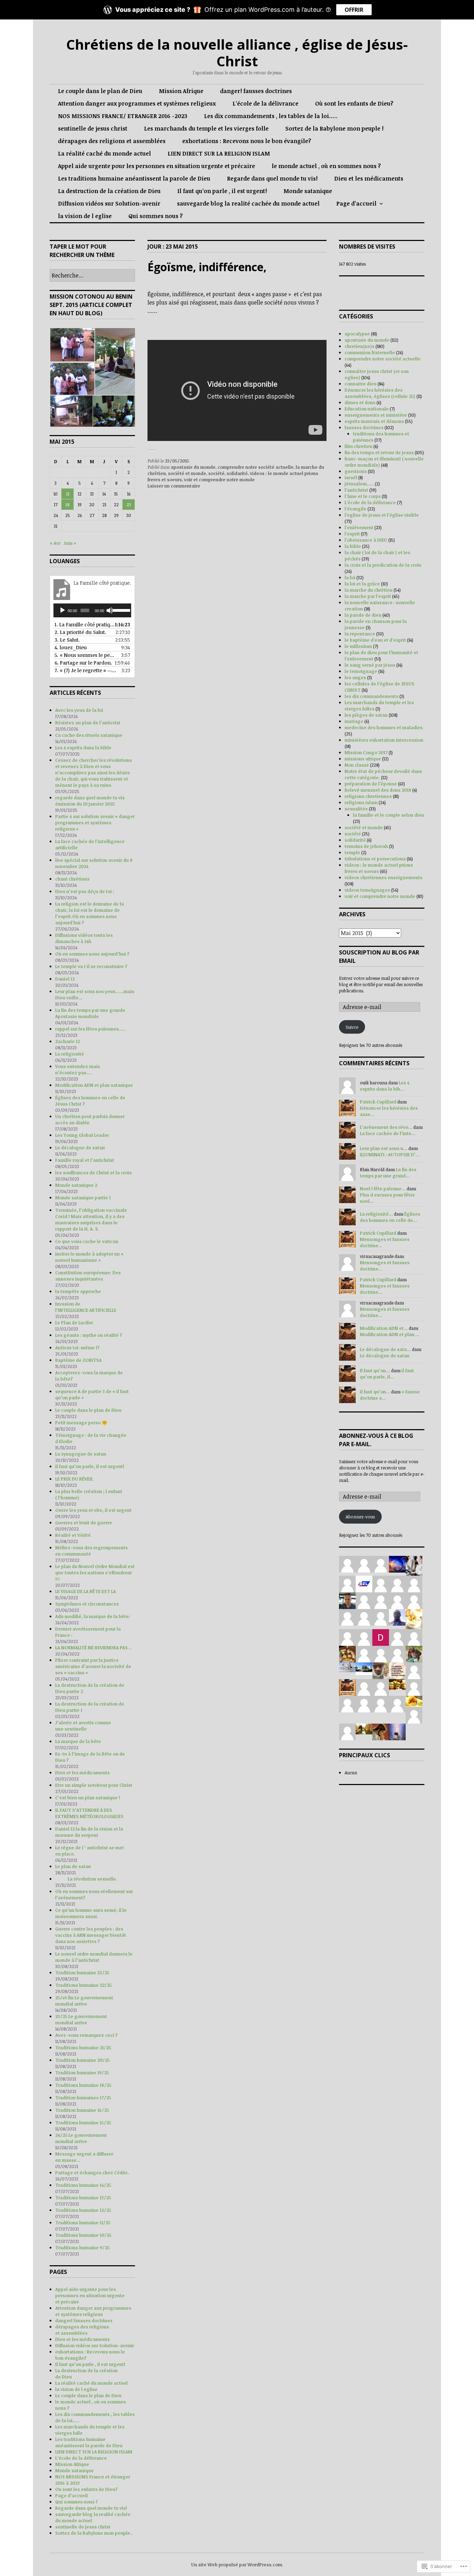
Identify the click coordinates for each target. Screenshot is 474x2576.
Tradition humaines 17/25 (83, 2098)
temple (352, 852)
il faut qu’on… (375, 1392)
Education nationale (367, 409)
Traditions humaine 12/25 (83, 2210)
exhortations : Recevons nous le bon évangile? (247, 141)
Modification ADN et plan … (390, 1334)
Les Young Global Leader (82, 1135)
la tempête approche (78, 1291)
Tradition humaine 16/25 (82, 2110)
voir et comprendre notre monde (219, 480)
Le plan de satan (73, 1866)
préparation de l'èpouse (371, 784)
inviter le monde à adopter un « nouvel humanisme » (89, 1257)
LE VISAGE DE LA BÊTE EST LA (86, 1591)
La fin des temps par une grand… (388, 1173)
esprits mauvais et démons (374, 421)
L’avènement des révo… (386, 1127)
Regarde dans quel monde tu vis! (272, 178)
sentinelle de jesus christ (93, 128)
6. (83, 663)
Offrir (354, 10)
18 (67, 505)
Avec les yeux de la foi (79, 710)
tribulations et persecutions (375, 859)
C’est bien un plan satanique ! (88, 1798)
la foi (350, 577)
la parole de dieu (363, 615)
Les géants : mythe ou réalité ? (89, 1335)
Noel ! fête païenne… (383, 1189)
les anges (355, 677)
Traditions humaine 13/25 (83, 2198)
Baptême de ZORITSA (78, 1360)
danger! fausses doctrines (256, 91)
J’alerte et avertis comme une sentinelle (83, 1726)
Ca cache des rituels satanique (89, 735)
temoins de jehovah (366, 846)
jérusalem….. (359, 484)
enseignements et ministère (376, 415)
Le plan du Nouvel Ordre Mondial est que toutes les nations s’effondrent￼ (95, 1573)
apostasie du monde (193, 467)
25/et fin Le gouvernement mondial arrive (84, 2001)
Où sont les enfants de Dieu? (354, 103)
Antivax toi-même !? (77, 1348)
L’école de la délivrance (265, 103)
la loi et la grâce (362, 584)
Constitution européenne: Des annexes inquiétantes (88, 1276)
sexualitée (356, 809)
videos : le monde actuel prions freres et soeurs (379, 868)
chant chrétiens (72, 879)
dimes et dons (360, 402)
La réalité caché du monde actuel (104, 153)
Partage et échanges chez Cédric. (92, 2173)
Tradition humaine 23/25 (82, 1973)
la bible (353, 546)
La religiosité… (376, 1214)
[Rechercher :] (92, 276)
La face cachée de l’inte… (388, 1133)
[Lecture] (62, 610)
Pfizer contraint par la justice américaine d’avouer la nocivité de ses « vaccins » (93, 1666)
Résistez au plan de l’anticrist (88, 723)
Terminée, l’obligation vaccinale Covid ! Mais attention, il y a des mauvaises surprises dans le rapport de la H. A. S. (91, 1219)
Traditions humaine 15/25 (83, 2123)
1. (85, 624)
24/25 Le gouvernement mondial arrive (81, 2138)
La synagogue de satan (81, 1454)
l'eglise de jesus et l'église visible (382, 515)
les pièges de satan (366, 715)
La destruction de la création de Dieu (109, 191)
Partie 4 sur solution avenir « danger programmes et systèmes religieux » (95, 823)
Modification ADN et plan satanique (94, 1085)
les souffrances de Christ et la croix (93, 1173)
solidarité (237, 473)
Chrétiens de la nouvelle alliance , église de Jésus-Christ (237, 53)
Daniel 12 (65, 979)
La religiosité (70, 1054)
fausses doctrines (364, 427)
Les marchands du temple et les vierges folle (206, 128)
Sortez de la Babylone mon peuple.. (94, 2533)
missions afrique (363, 759)
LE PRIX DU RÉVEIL (74, 1479)
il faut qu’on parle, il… (387, 1374)
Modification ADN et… (384, 1328)
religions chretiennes (368, 796)
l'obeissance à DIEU (366, 540)
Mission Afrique (181, 91)
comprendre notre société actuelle (256, 467)
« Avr (55, 543)
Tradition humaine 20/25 (82, 2060)
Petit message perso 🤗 (81, 1423)
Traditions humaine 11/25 (83, 2223)
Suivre (352, 1027)
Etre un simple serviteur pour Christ (94, 1785)
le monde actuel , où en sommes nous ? (326, 166)
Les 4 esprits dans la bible (83, 748)
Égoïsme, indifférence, (207, 267)
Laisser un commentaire (174, 486)
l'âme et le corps (363, 496)
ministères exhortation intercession (384, 740)
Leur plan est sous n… (384, 1148)
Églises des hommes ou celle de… (390, 1217)
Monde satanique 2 (76, 1185)
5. (85, 655)
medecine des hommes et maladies (384, 727)
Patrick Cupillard (378, 1102)
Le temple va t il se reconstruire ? (91, 966)
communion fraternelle (370, 352)
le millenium (358, 646)
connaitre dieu (361, 384)
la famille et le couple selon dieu (388, 815)
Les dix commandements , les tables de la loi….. (271, 116)
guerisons (356, 471)
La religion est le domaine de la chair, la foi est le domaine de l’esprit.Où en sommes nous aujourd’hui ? (90, 913)
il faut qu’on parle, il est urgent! (90, 1466)
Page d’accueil (356, 203)
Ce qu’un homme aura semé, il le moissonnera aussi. (91, 1913)
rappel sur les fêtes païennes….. (90, 1029)
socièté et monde (187, 473)
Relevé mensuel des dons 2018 (378, 790)
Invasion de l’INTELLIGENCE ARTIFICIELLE (86, 1307)
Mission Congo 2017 (366, 752)
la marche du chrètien (369, 590)
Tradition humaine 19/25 (82, 2073)
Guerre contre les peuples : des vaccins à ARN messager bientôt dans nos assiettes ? (91, 1935)
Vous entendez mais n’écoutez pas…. (78, 1069)
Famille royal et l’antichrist (85, 1160)
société (216, 473)
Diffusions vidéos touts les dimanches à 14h (84, 938)
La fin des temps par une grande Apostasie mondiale (90, 1013)
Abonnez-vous (360, 1517)
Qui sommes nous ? (156, 216)
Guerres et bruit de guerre (84, 1523)
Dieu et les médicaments (369, 178)
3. (67, 640)
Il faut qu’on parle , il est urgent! (222, 191)
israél (351, 477)
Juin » (70, 543)
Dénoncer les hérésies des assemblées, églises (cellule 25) (380, 393)
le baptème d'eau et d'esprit (375, 640)
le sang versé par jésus (370, 665)
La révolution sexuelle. (94, 1879)
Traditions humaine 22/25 (83, 1985)
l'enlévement (359, 527)
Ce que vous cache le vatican (87, 1241)
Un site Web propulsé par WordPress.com (237, 2565)
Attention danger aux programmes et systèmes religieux (137, 103)
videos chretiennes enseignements (383, 877)
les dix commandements (371, 696)
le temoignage (361, 671)
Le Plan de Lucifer (74, 1323)
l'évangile (355, 509)
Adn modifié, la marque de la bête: (93, 1616)
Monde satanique (308, 191)
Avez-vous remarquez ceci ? (86, 2035)
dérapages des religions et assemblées (112, 141)
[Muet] (110, 610)
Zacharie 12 (67, 1041)
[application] (92, 610)
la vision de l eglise (85, 216)
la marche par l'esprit (368, 596)
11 (68, 494)
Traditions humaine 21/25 (83, 2048)
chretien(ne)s (359, 346)
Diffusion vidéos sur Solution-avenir (109, 203)
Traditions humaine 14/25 (83, 2185)
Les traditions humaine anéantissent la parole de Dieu (134, 178)
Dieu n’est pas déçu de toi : (85, 891)
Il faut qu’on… (375, 1370)
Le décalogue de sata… (385, 1349)
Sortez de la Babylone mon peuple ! (334, 128)
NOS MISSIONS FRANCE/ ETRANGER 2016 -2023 (123, 116)
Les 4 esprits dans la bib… (385, 1086)
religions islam (361, 802)
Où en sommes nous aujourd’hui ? (92, 954)
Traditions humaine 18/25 (83, 2085)
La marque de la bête (78, 1741)
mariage (354, 721)
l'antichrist (356, 490)
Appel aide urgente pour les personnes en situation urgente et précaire (156, 166)
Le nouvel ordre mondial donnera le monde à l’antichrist (94, 1957)
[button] (72, 345)
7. (85, 670)
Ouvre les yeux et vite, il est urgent (93, 1510)
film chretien (358, 446)
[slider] (120, 610)
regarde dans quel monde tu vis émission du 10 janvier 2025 (90, 801)
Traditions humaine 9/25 (82, 2248)
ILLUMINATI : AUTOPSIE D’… (390, 1154)
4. (71, 647)
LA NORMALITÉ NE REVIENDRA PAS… (94, 1648)
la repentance (360, 634)
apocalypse (357, 334)
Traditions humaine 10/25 (83, 2235)
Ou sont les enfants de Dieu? (86, 2489)
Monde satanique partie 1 (83, 1198)
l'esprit (352, 534)
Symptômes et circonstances (87, 1604)
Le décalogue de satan (80, 1148)
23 (129, 505)
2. (80, 632)
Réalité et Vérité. (74, 1535)
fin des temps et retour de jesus (379, 452)
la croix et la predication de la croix (383, 565)
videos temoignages (367, 890)
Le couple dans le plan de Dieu (100, 91)
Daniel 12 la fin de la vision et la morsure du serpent (89, 1832)
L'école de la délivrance (370, 502)
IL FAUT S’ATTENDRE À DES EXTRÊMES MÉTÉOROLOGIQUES (89, 1813)
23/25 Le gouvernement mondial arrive (81, 2019)
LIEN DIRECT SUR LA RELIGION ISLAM (219, 153)
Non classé (357, 765)
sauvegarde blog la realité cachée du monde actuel (248, 203)
